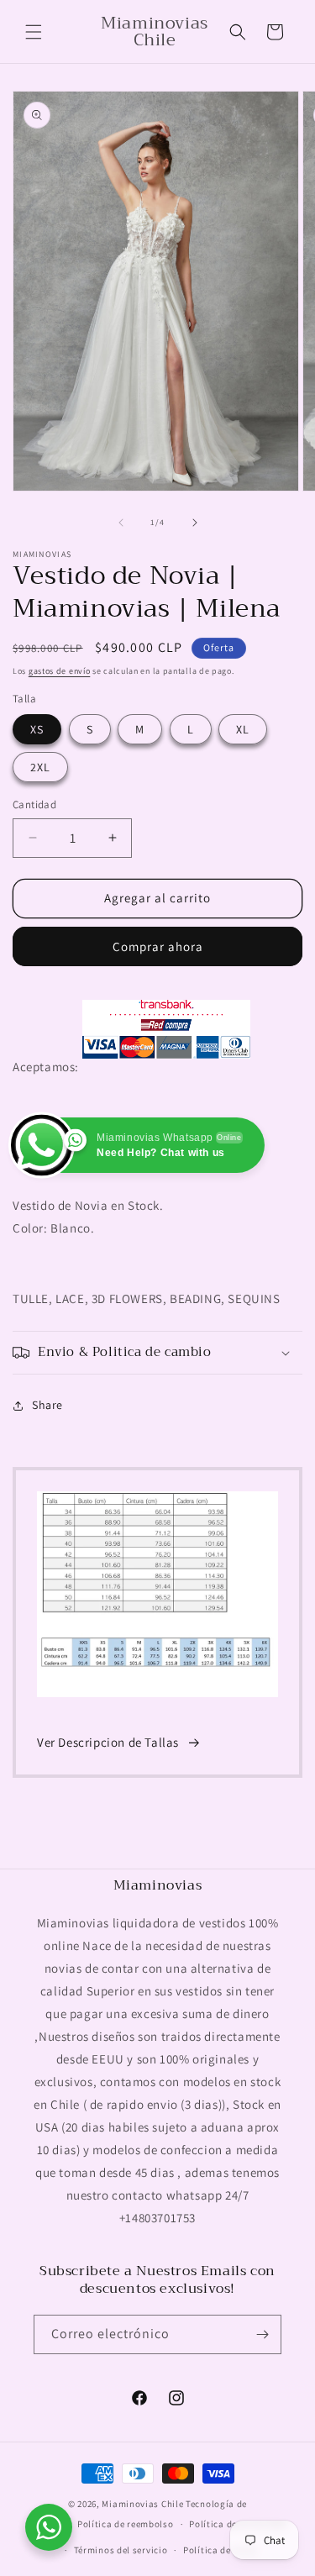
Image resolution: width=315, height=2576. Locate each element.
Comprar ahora (158, 946)
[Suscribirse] (262, 2334)
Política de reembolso (126, 2524)
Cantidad (34, 804)
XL (243, 729)
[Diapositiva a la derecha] (195, 523)
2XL (40, 767)
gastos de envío (60, 671)
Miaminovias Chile (142, 2504)
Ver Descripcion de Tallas (108, 1742)
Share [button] (47, 1405)
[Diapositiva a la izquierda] (121, 523)
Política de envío (220, 2550)
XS (37, 729)
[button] (34, 32)
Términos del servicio (121, 2550)
